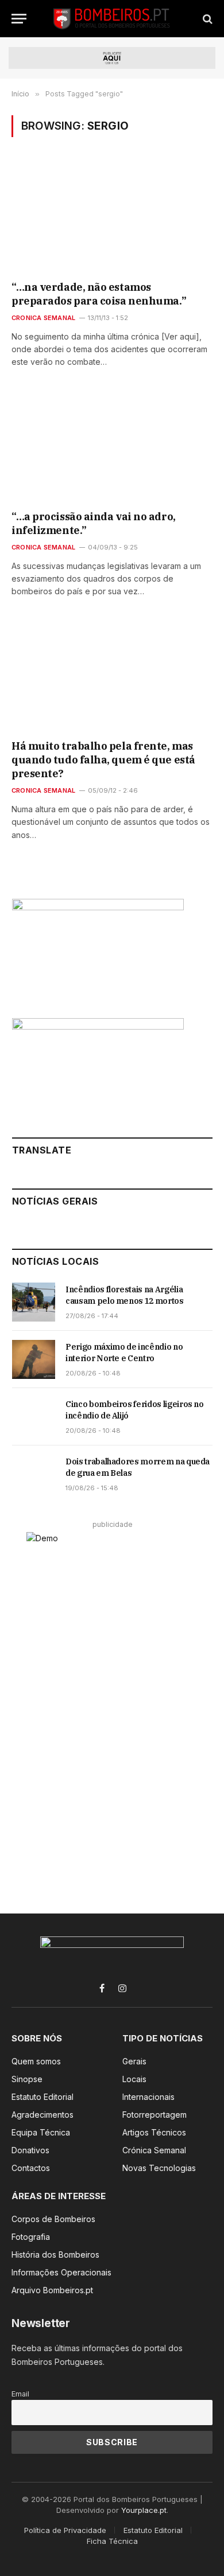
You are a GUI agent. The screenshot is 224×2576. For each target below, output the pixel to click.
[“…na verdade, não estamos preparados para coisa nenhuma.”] (112, 217)
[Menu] (19, 19)
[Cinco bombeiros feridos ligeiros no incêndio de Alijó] (34, 1417)
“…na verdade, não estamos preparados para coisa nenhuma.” (99, 294)
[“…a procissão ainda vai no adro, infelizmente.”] (112, 446)
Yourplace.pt (144, 2510)
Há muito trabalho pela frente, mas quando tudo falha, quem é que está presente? (103, 760)
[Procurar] (206, 19)
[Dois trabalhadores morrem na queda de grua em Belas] (34, 1474)
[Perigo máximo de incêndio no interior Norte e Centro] (34, 1359)
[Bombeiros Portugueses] (112, 19)
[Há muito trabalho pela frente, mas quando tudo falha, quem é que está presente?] (112, 675)
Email (20, 2394)
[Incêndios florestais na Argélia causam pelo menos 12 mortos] (34, 1302)
